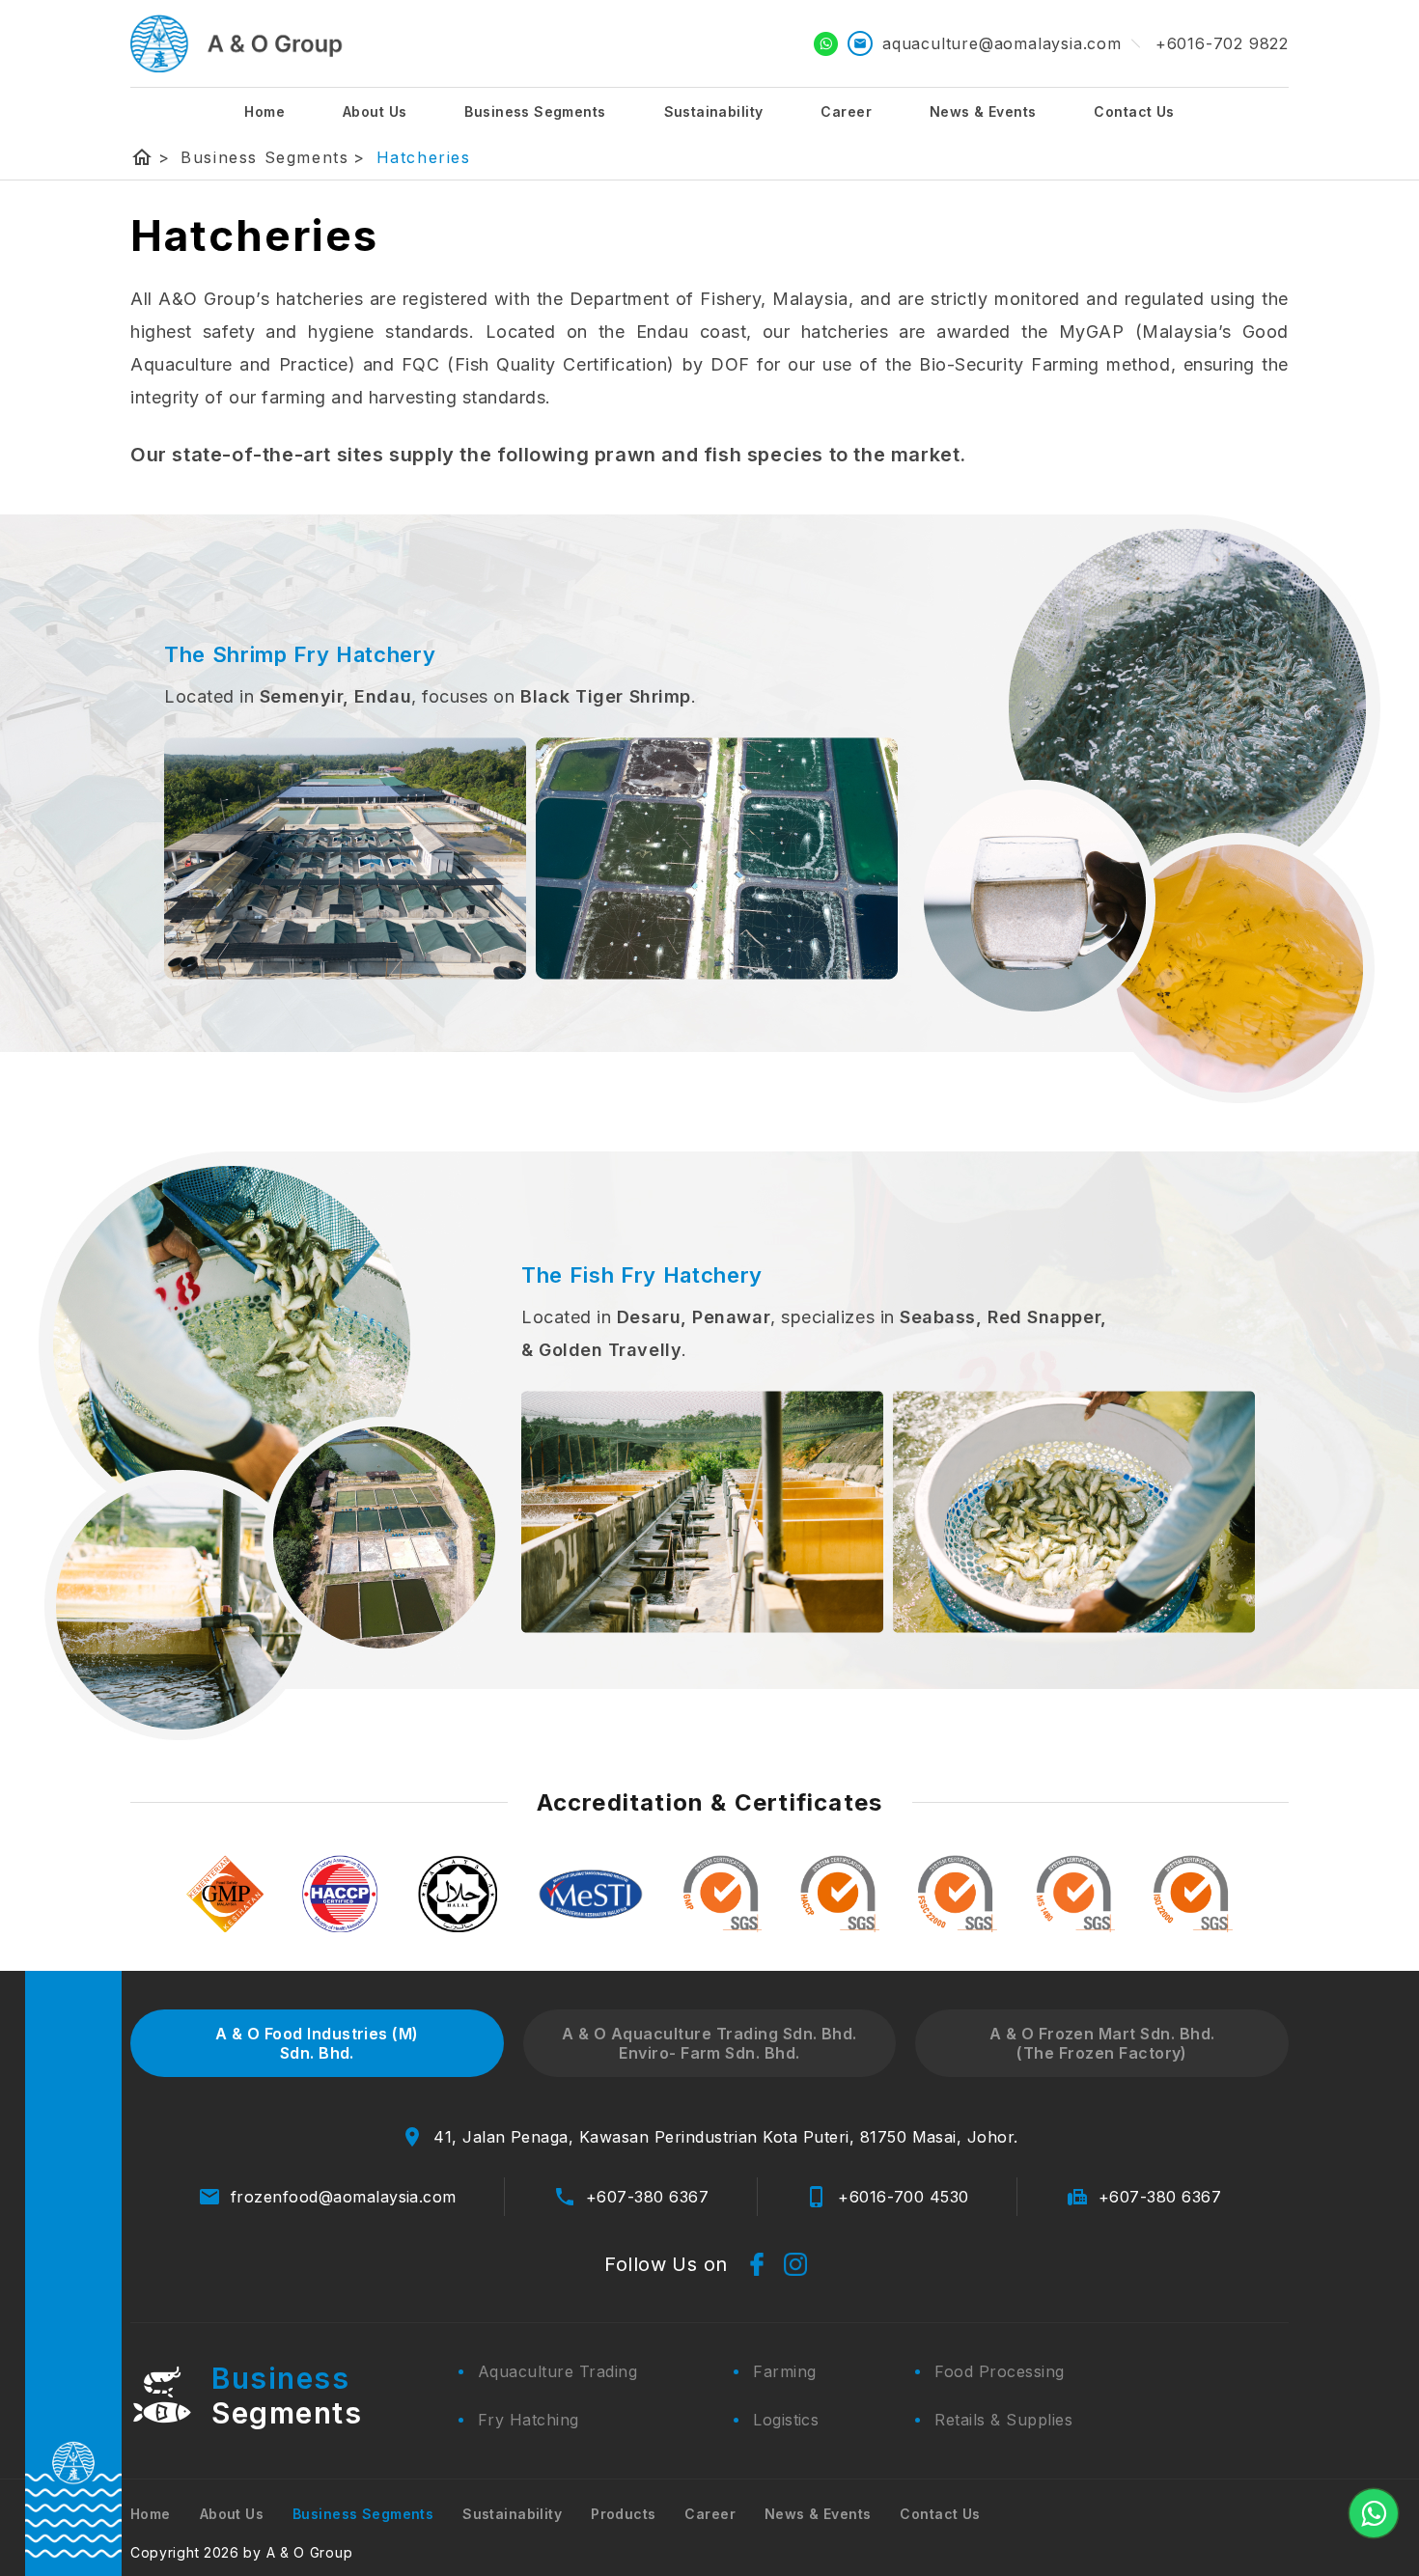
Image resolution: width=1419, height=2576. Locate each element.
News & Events (983, 111)
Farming (784, 2371)
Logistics (786, 2420)
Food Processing (999, 2371)
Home (264, 111)
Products (623, 2514)
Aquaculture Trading (557, 2371)
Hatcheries (424, 157)
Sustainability (714, 111)
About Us (375, 111)
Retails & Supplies (1003, 2420)
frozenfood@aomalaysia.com (344, 2197)
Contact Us (1134, 111)
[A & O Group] (237, 43)
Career (846, 111)
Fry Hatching (529, 2420)
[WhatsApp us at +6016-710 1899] (1374, 2513)
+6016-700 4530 (904, 2197)
